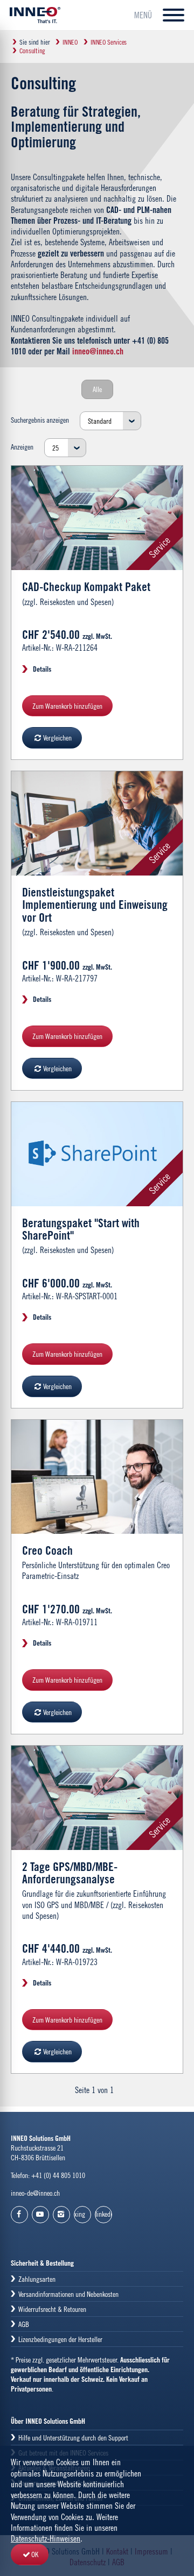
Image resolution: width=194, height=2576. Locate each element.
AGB (24, 2324)
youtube (40, 2215)
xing (80, 2214)
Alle (97, 389)
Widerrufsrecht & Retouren (52, 2309)
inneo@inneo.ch (98, 351)
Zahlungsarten (37, 2279)
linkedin (104, 2214)
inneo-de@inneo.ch (35, 2193)
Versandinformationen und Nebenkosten (68, 2294)
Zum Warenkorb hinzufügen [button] (67, 706)
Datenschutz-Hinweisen (46, 2538)
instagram (61, 2215)
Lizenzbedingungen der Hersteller (60, 2339)
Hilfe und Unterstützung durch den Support (73, 2438)
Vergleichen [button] (57, 738)
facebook (19, 2215)
